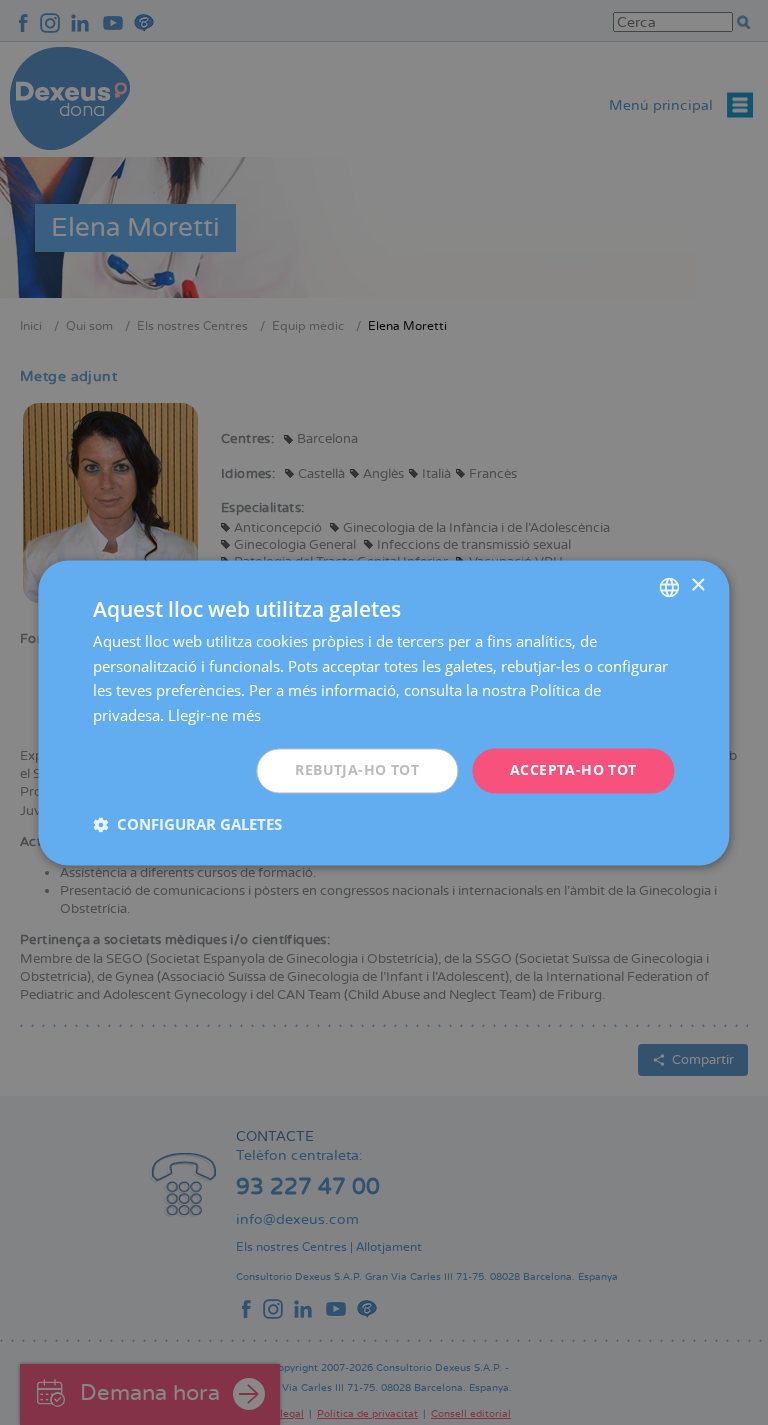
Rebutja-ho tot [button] (357, 769)
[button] (187, 824)
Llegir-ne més (214, 716)
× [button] (697, 585)
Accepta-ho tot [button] (573, 769)
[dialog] (383, 712)
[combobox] (670, 587)
